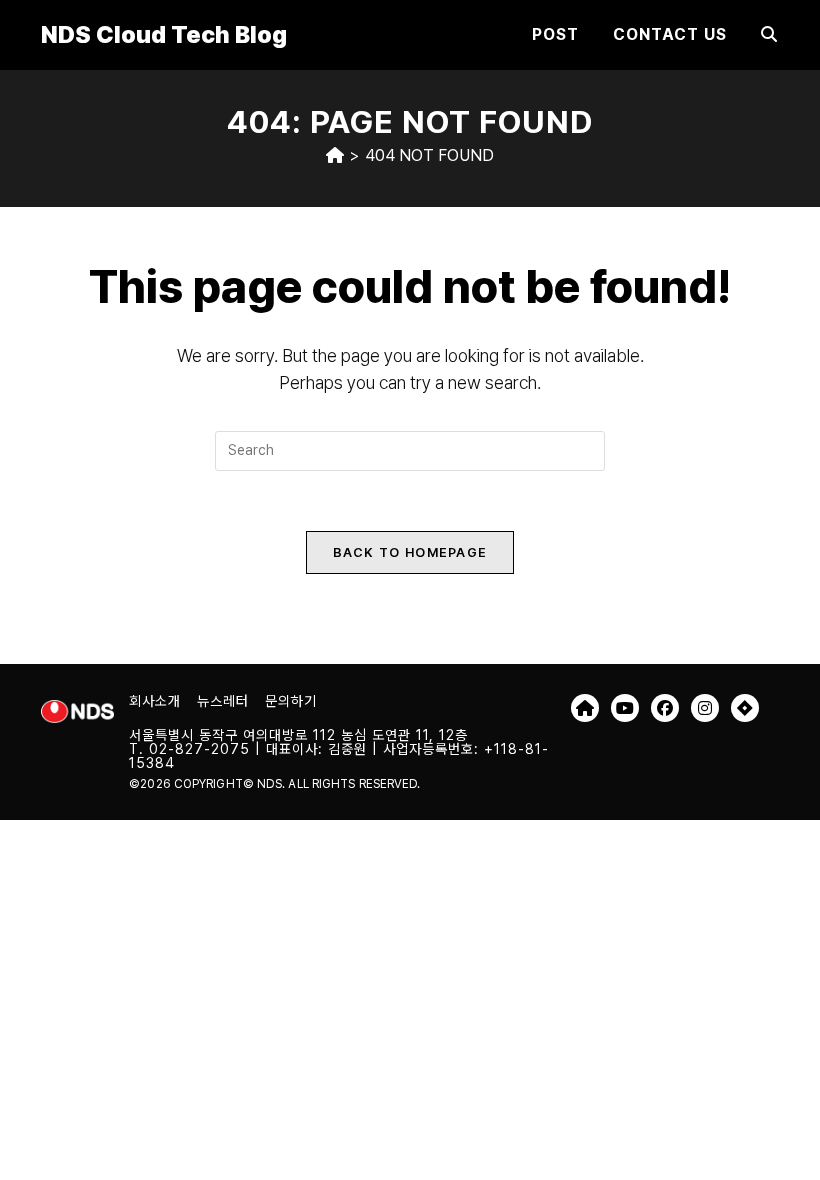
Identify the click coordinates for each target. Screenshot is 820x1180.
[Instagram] (705, 708)
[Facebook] (665, 708)
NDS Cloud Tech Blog (164, 34)
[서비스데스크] (745, 708)
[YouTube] (625, 708)
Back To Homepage (410, 552)
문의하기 (291, 701)
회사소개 (155, 701)
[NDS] (585, 708)
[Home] (335, 155)
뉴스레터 (223, 701)
